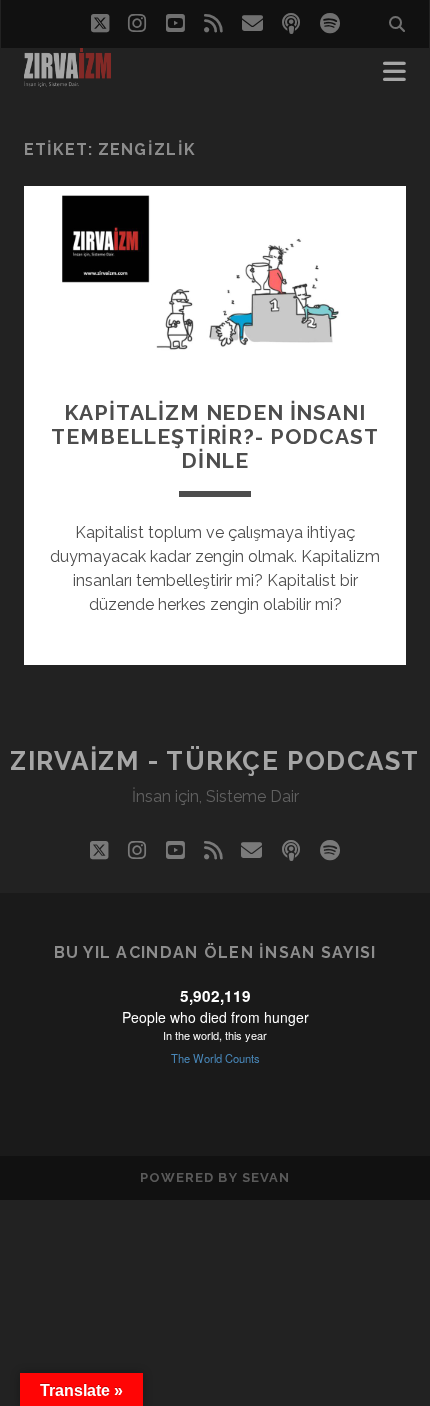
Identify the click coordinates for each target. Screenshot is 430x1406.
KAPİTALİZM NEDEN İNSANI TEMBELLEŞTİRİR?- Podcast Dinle (214, 436)
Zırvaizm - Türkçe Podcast (215, 761)
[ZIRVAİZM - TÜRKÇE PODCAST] (67, 78)
